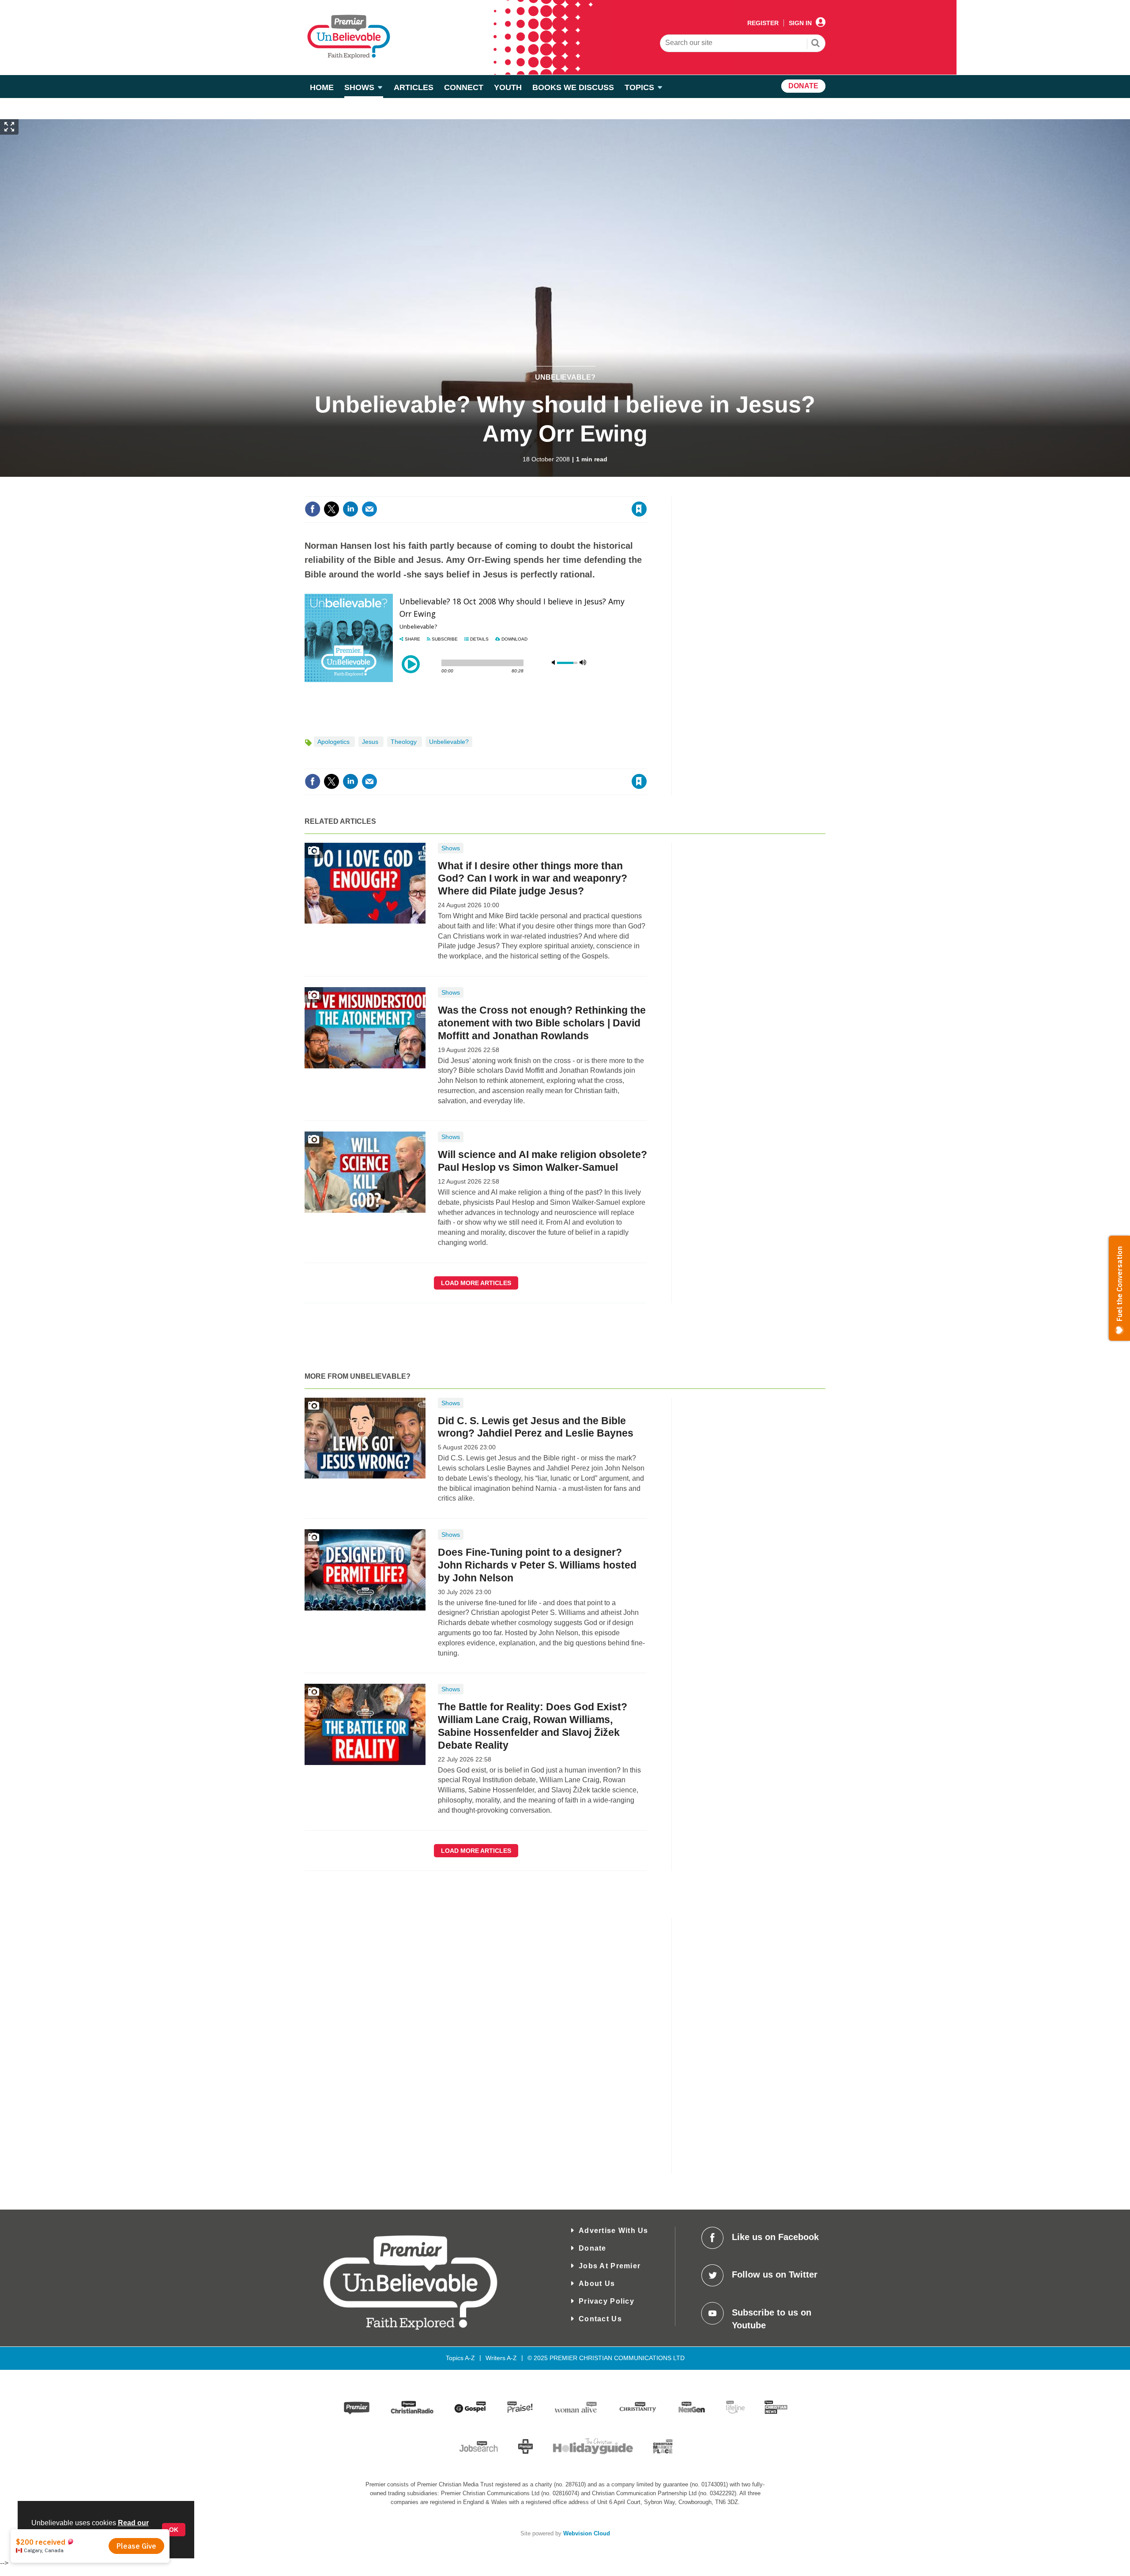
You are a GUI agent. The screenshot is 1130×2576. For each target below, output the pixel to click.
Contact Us (600, 2319)
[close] (646, 491)
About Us (597, 2284)
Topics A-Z (460, 2358)
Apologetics (334, 742)
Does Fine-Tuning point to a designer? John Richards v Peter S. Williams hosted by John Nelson (537, 1565)
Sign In (800, 23)
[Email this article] (369, 509)
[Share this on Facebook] (313, 509)
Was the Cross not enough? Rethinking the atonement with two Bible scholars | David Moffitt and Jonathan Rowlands (542, 1023)
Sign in (532, 491)
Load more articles (476, 1283)
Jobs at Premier (610, 2266)
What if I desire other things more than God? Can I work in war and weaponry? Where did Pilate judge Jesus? (533, 879)
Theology (405, 742)
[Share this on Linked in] (350, 509)
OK (174, 2530)
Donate (593, 2248)
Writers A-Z (501, 2358)
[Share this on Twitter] (331, 509)
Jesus (371, 742)
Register (763, 23)
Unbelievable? (565, 377)
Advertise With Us (614, 2231)
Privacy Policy (606, 2301)
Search (816, 44)
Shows (451, 848)
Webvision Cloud (587, 2534)
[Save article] (639, 509)
